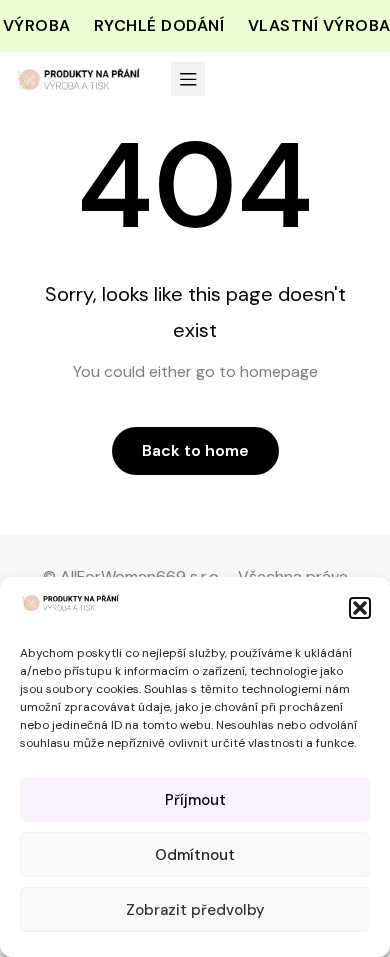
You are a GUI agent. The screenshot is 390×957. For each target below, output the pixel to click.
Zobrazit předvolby (195, 910)
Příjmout (195, 800)
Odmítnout (195, 855)
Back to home (195, 450)
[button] (360, 608)
